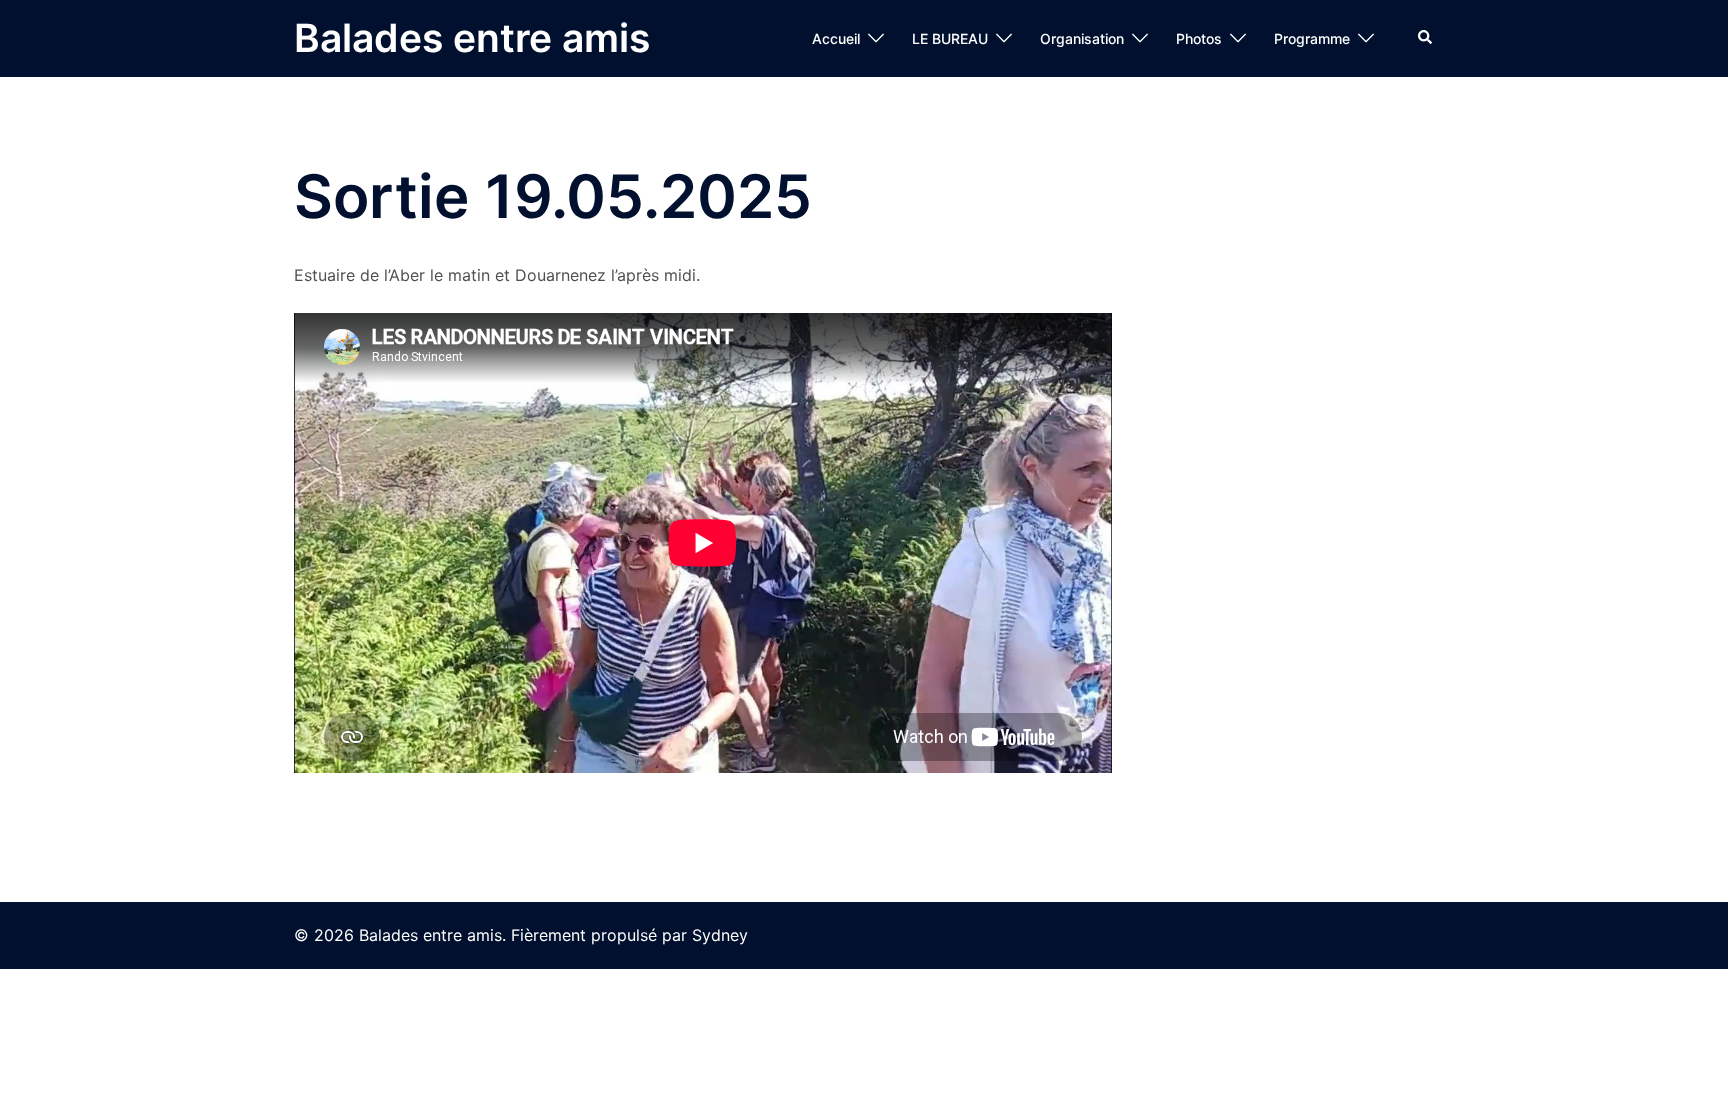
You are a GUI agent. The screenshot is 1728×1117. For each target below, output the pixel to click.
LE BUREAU (950, 38)
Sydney (720, 935)
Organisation (1082, 38)
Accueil (836, 38)
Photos (1199, 38)
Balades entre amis (472, 37)
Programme (1312, 38)
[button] (1426, 38)
